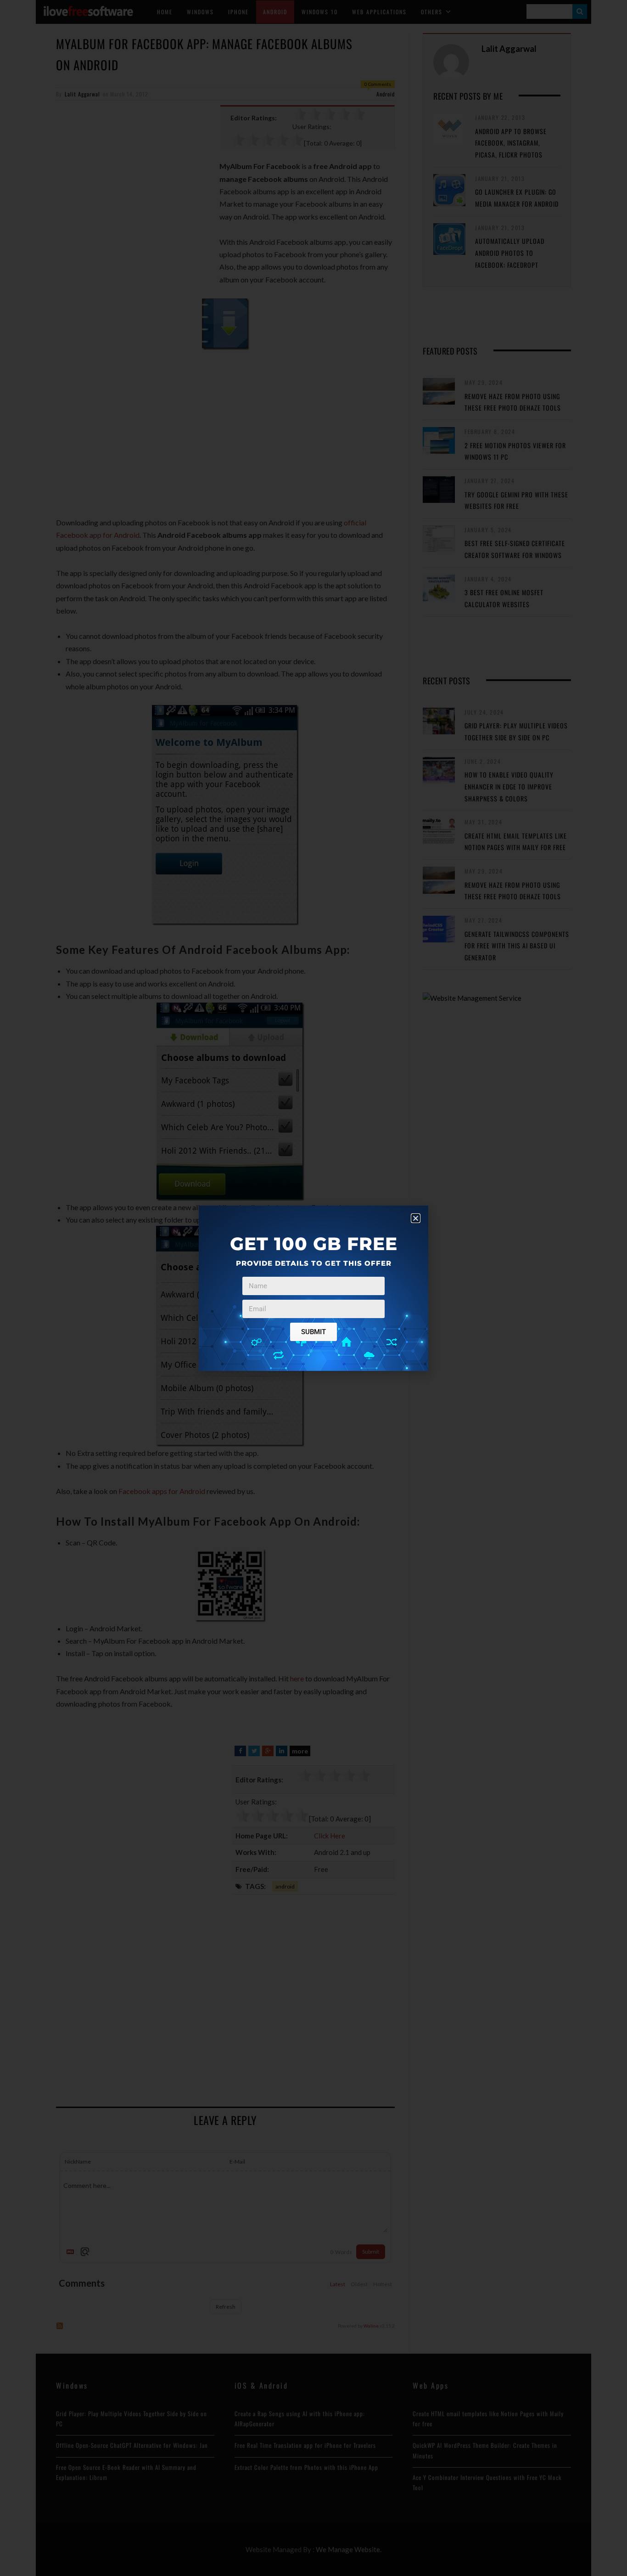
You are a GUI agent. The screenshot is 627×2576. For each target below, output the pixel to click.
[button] (416, 1218)
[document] (313, 1288)
